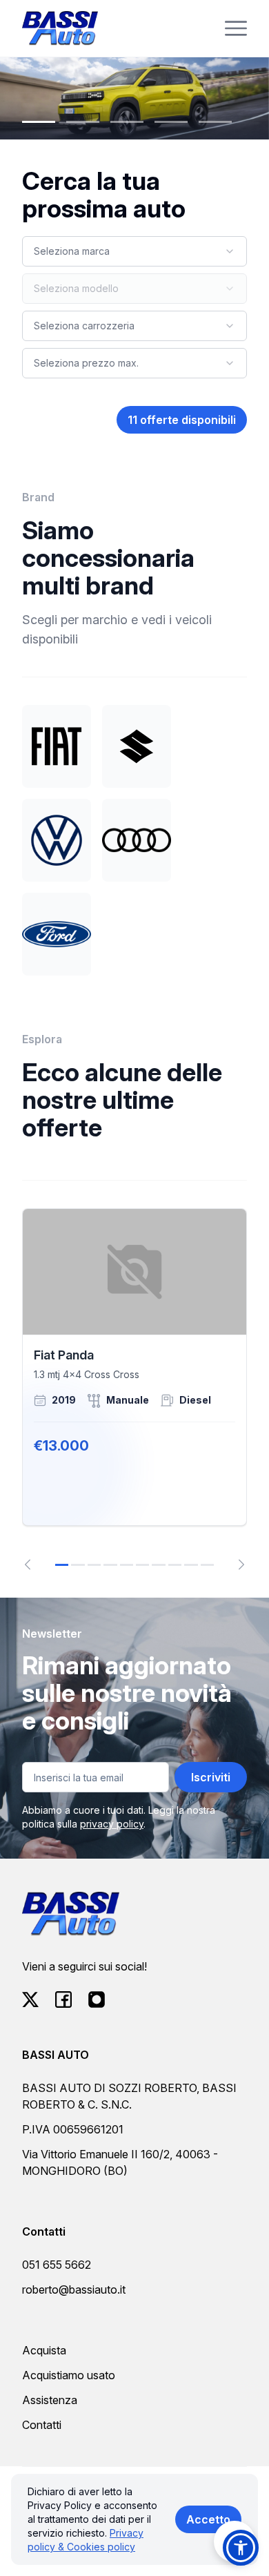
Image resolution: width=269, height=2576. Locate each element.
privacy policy (112, 1824)
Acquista (44, 2350)
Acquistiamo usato (69, 2375)
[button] (241, 2548)
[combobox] (134, 251)
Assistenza (50, 2400)
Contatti (42, 2425)
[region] (134, 1389)
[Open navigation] (236, 28)
